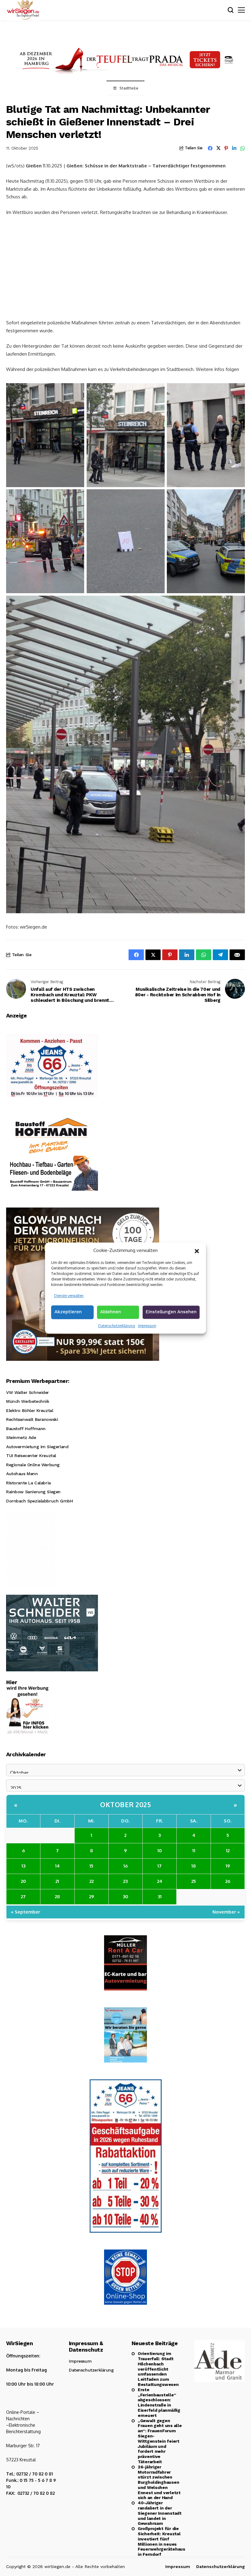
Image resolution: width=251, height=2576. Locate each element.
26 (228, 1881)
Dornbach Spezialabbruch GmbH (39, 1501)
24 (160, 1881)
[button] (197, 1250)
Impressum (147, 1326)
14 (57, 1866)
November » (226, 1912)
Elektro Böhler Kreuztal (30, 1410)
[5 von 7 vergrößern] (157, 497)
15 (91, 1866)
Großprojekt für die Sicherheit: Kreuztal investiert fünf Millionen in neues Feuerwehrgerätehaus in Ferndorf (160, 2541)
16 (125, 1866)
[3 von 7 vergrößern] (237, 391)
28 (57, 1897)
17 (159, 1866)
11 (194, 1851)
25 (194, 1881)
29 (92, 1897)
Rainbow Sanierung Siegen (33, 1492)
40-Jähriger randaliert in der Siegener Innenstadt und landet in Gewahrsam (160, 2513)
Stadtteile (129, 88)
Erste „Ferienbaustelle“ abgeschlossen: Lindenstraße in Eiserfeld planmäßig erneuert (159, 2402)
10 (160, 1851)
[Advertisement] (125, 267)
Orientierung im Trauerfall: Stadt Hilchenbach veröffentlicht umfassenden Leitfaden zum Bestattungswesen (158, 2369)
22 (92, 1881)
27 (23, 1897)
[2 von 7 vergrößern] (157, 391)
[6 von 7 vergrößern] (237, 497)
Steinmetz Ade (21, 1437)
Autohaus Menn (22, 1474)
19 (228, 1866)
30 (125, 1897)
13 (23, 1866)
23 (125, 1881)
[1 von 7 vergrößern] (76, 391)
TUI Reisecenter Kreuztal (31, 1456)
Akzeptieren (68, 1312)
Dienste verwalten (69, 1296)
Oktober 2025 (125, 1804)
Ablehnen (111, 1312)
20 (23, 1881)
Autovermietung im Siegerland (37, 1447)
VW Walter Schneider (28, 1392)
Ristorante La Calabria (28, 1483)
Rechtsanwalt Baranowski (32, 1419)
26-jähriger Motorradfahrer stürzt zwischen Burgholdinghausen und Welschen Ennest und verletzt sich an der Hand (159, 2482)
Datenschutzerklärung (117, 1326)
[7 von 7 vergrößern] (237, 604)
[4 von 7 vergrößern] (76, 497)
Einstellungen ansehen (171, 1312)
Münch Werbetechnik (28, 1401)
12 (228, 1851)
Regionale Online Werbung (33, 1465)
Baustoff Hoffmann (26, 1429)
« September (26, 1912)
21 (57, 1881)
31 (160, 1897)
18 (194, 1866)
